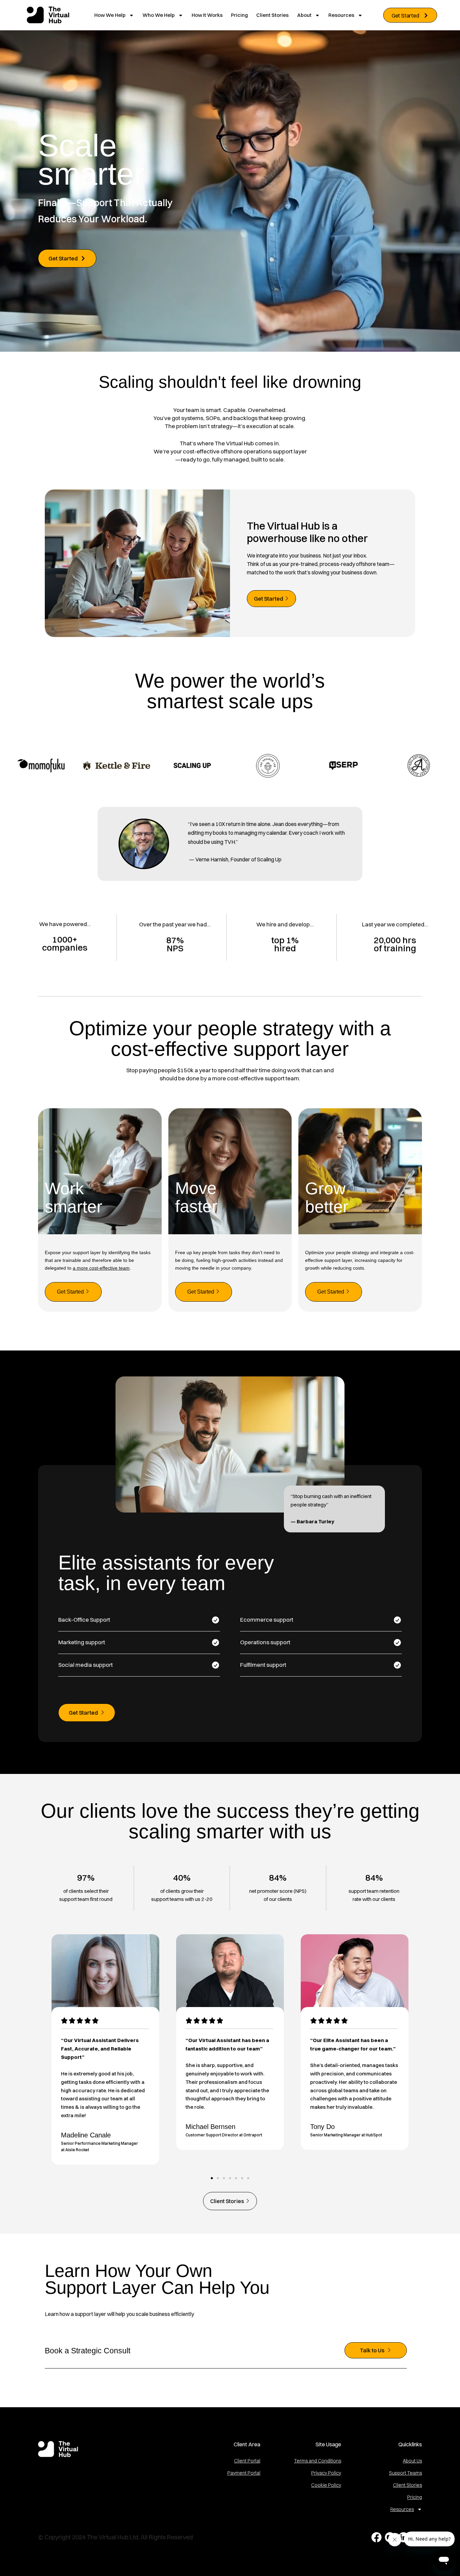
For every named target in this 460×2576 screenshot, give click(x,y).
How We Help (110, 15)
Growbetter (327, 1198)
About (304, 15)
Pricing (239, 15)
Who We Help (159, 15)
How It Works (207, 15)
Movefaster (196, 1197)
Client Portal (247, 2461)
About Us (412, 2461)
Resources (341, 15)
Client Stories (272, 15)
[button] (212, 2178)
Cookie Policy (326, 2485)
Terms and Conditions (318, 2461)
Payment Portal (244, 2473)
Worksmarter (74, 1198)
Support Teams (405, 2473)
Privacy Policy (326, 2473)
